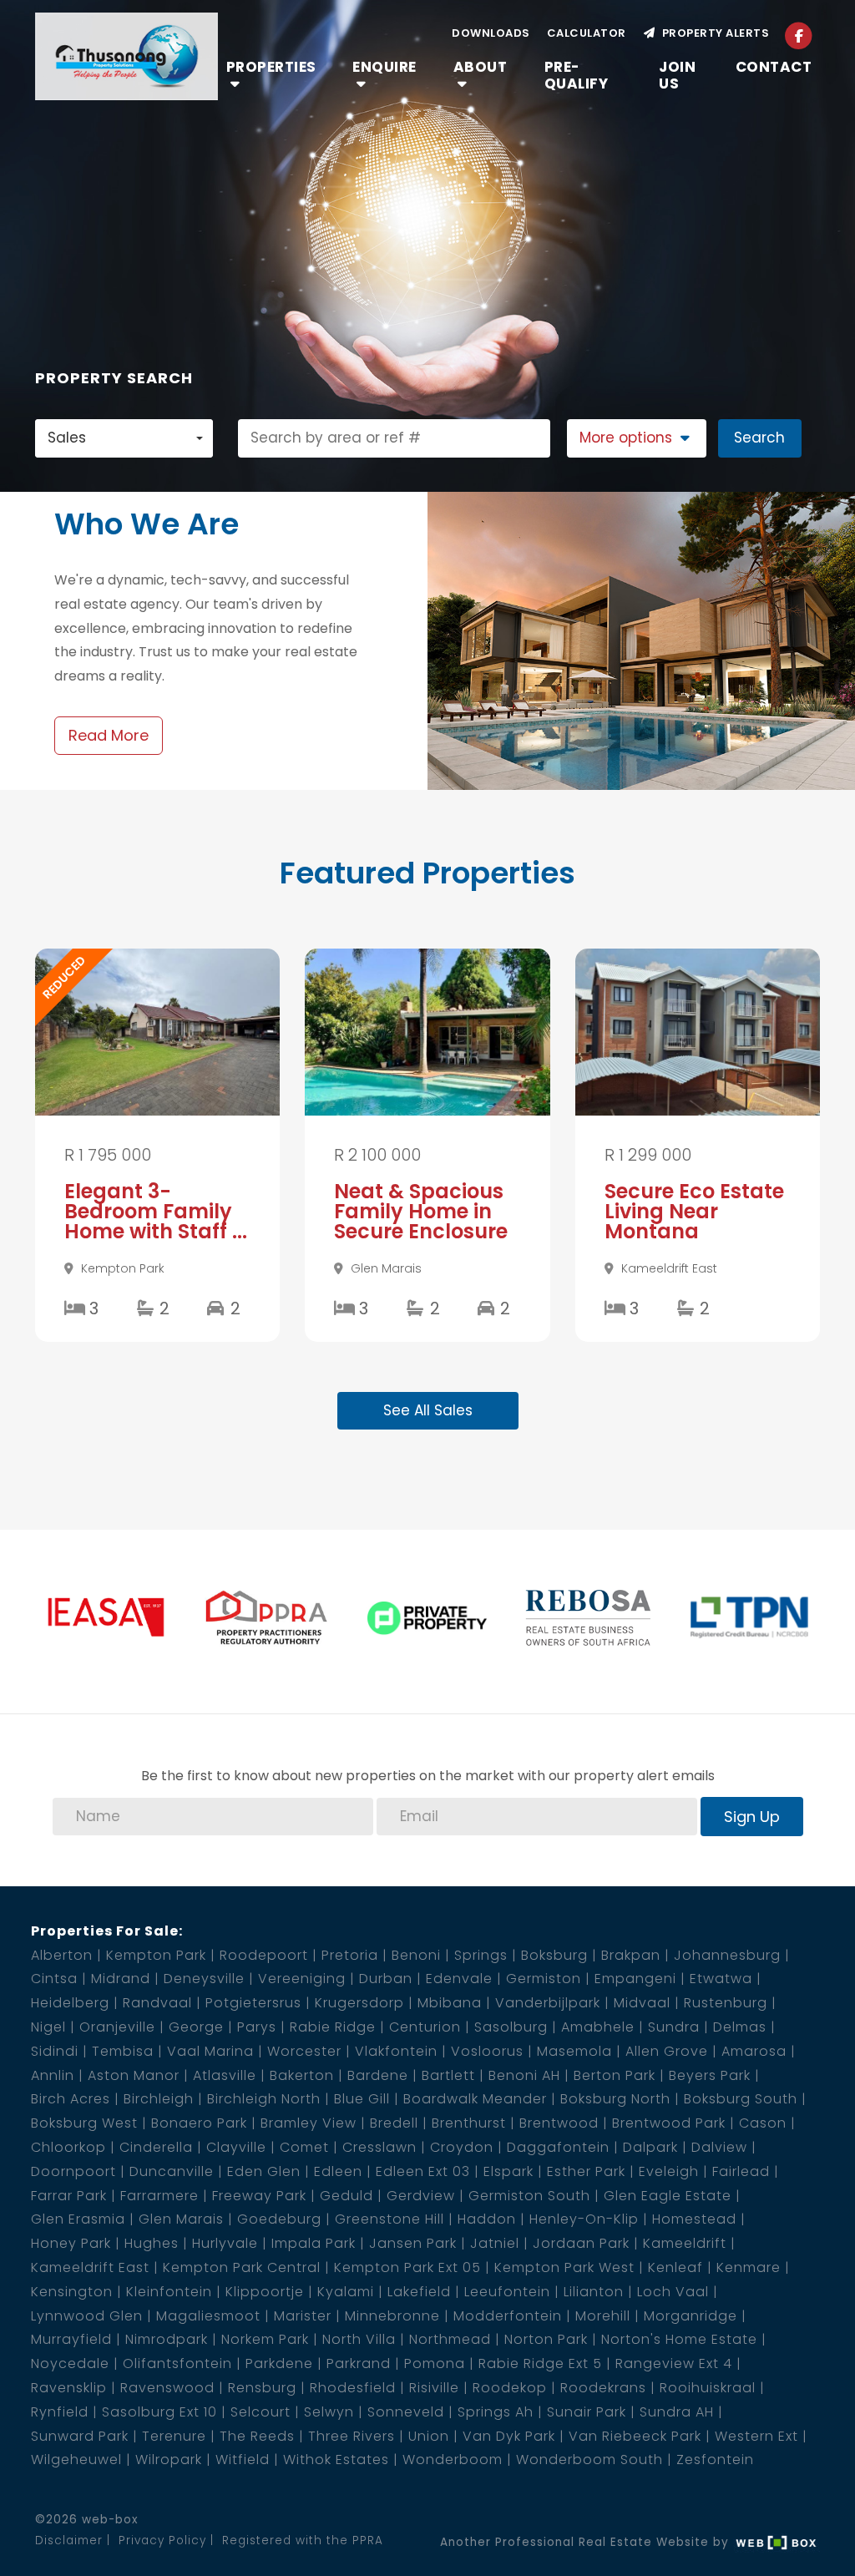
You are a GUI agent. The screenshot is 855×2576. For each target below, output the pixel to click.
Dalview (719, 2147)
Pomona (435, 2363)
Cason (763, 2123)
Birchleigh (159, 2099)
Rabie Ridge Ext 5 (540, 2363)
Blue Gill (362, 2099)
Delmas (740, 2027)
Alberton (62, 1955)
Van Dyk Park (509, 2436)
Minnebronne (392, 2316)
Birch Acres (71, 2099)
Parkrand (359, 2363)
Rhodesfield (353, 2388)
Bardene (378, 2075)
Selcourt (261, 2412)
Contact (774, 67)
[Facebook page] (799, 35)
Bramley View (309, 2123)
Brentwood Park (669, 2123)
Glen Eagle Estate (668, 2196)
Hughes (152, 2243)
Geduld (347, 2196)
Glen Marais (181, 2219)
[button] (637, 438)
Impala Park (314, 2243)
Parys (257, 2027)
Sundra (674, 2027)
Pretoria (350, 1955)
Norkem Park (265, 2339)
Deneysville (204, 1979)
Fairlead (741, 2171)
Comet (304, 2147)
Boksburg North (615, 2099)
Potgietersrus (253, 2003)
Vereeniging (302, 1979)
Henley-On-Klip (584, 2219)
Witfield (243, 2460)
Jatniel (495, 2243)
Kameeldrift (685, 2243)
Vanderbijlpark (548, 2003)
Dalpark (650, 2147)
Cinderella (156, 2147)
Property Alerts (713, 33)
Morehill (603, 2316)
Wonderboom (453, 2460)
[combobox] (124, 438)
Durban (386, 1979)
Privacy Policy (162, 2541)
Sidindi (55, 2051)
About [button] (481, 67)
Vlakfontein (396, 2051)
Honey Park (71, 2243)
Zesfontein (715, 2460)
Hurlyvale (225, 2243)
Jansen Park (413, 2243)
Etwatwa (721, 1979)
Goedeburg (279, 2219)
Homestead (694, 2219)
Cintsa (54, 1979)
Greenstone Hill (390, 2219)
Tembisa (123, 2051)
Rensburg (262, 2388)
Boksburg (554, 1955)
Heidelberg (70, 2003)
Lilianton (594, 2292)
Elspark (508, 2171)
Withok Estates (336, 2460)
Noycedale (70, 2363)
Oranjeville (117, 2027)
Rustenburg (726, 2003)
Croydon (462, 2147)
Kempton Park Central (242, 2267)
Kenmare (749, 2267)
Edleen (338, 2171)
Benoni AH (524, 2075)
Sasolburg (511, 2027)
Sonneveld (406, 2412)
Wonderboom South (589, 2460)
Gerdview (421, 2196)
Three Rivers (352, 2436)
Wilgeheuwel (76, 2460)
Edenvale (459, 1979)
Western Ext (756, 2436)
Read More (109, 735)
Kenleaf (675, 2267)
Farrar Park (69, 2196)
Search (759, 438)
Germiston (544, 1979)
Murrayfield (71, 2339)
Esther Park (586, 2171)
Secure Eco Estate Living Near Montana (694, 1211)
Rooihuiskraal (708, 2388)
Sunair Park (587, 2412)
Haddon (487, 2219)
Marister (303, 2316)
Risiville (434, 2388)
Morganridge (691, 2316)
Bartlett (448, 2075)
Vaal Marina (210, 2051)
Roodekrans (603, 2388)
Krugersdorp (359, 2003)
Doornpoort (73, 2171)
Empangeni (635, 1979)
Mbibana (450, 2003)
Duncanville (172, 2171)
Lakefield (419, 2292)
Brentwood (559, 2123)
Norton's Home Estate (679, 2339)
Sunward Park (80, 2436)
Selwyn (329, 2412)
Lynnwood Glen (87, 2316)
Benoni (416, 1955)
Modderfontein (508, 2316)
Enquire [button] (384, 67)
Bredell (394, 2123)
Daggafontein (558, 2147)
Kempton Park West (564, 2267)
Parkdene (279, 2363)
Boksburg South (741, 2099)
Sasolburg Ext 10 (159, 2412)
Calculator (587, 33)
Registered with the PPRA (303, 2541)
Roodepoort (264, 1955)
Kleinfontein (169, 2292)
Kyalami (346, 2292)
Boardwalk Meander (475, 2099)
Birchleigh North (264, 2099)
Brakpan (631, 1955)
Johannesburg (727, 1955)
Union (429, 2436)
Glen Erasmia (78, 2219)
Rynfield (60, 2412)
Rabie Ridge (333, 2027)
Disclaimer (69, 2541)
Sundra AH (677, 2412)
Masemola (574, 2051)
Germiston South (529, 2196)
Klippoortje (265, 2292)
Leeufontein (507, 2292)
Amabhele (598, 2027)
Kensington (72, 2292)
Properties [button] (271, 67)
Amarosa (754, 2051)
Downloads (491, 33)
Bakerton (302, 2075)
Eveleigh (669, 2171)
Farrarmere (159, 2196)
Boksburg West (84, 2123)
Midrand (121, 1979)
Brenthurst (469, 2123)
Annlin (53, 2075)
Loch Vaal (673, 2292)
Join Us (677, 75)
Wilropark (169, 2460)
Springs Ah (496, 2412)
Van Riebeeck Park (635, 2436)
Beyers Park (710, 2075)
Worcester (304, 2051)
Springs (481, 1955)
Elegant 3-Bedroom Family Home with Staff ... (156, 1211)
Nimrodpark (167, 2339)
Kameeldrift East (90, 2267)
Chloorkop (68, 2147)
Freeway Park (259, 2196)
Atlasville (225, 2075)
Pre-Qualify (577, 75)
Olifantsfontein (177, 2363)
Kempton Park (156, 1955)
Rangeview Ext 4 (674, 2363)
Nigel (48, 2027)
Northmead (450, 2339)
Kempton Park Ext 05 (407, 2267)
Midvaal (642, 2003)
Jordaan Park (581, 2243)
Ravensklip (69, 2388)
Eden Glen (264, 2171)
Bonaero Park (199, 2123)
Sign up (752, 1817)
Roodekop (510, 2388)
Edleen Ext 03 (423, 2171)
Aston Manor (134, 2075)
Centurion (425, 2027)
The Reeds (257, 2436)
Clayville (236, 2147)
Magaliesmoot (208, 2316)
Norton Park (546, 2339)
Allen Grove (667, 2051)
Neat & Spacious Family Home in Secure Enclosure (421, 1211)
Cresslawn (379, 2147)
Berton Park (615, 2075)
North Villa (359, 2339)
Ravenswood (167, 2388)
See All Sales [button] (428, 1410)
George (196, 2027)
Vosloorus (487, 2051)
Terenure (174, 2436)
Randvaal (157, 2003)
